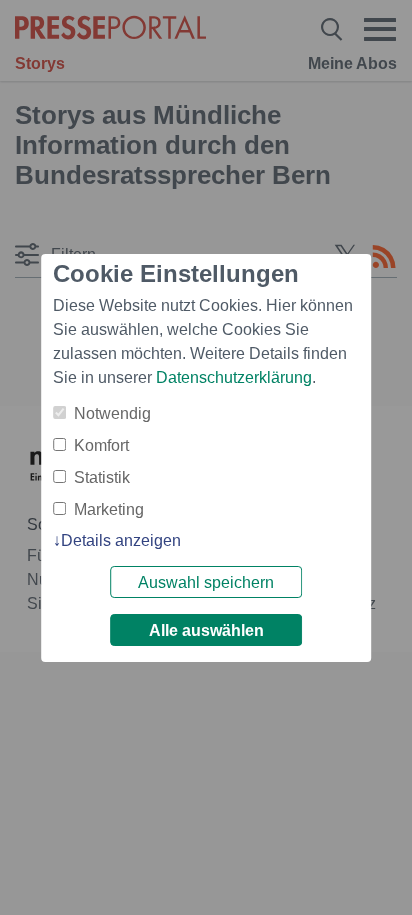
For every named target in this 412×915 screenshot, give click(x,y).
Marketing (109, 509)
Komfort (101, 445)
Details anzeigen (121, 540)
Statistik (102, 477)
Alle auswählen (206, 630)
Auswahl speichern (206, 582)
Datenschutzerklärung (234, 377)
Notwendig (112, 413)
